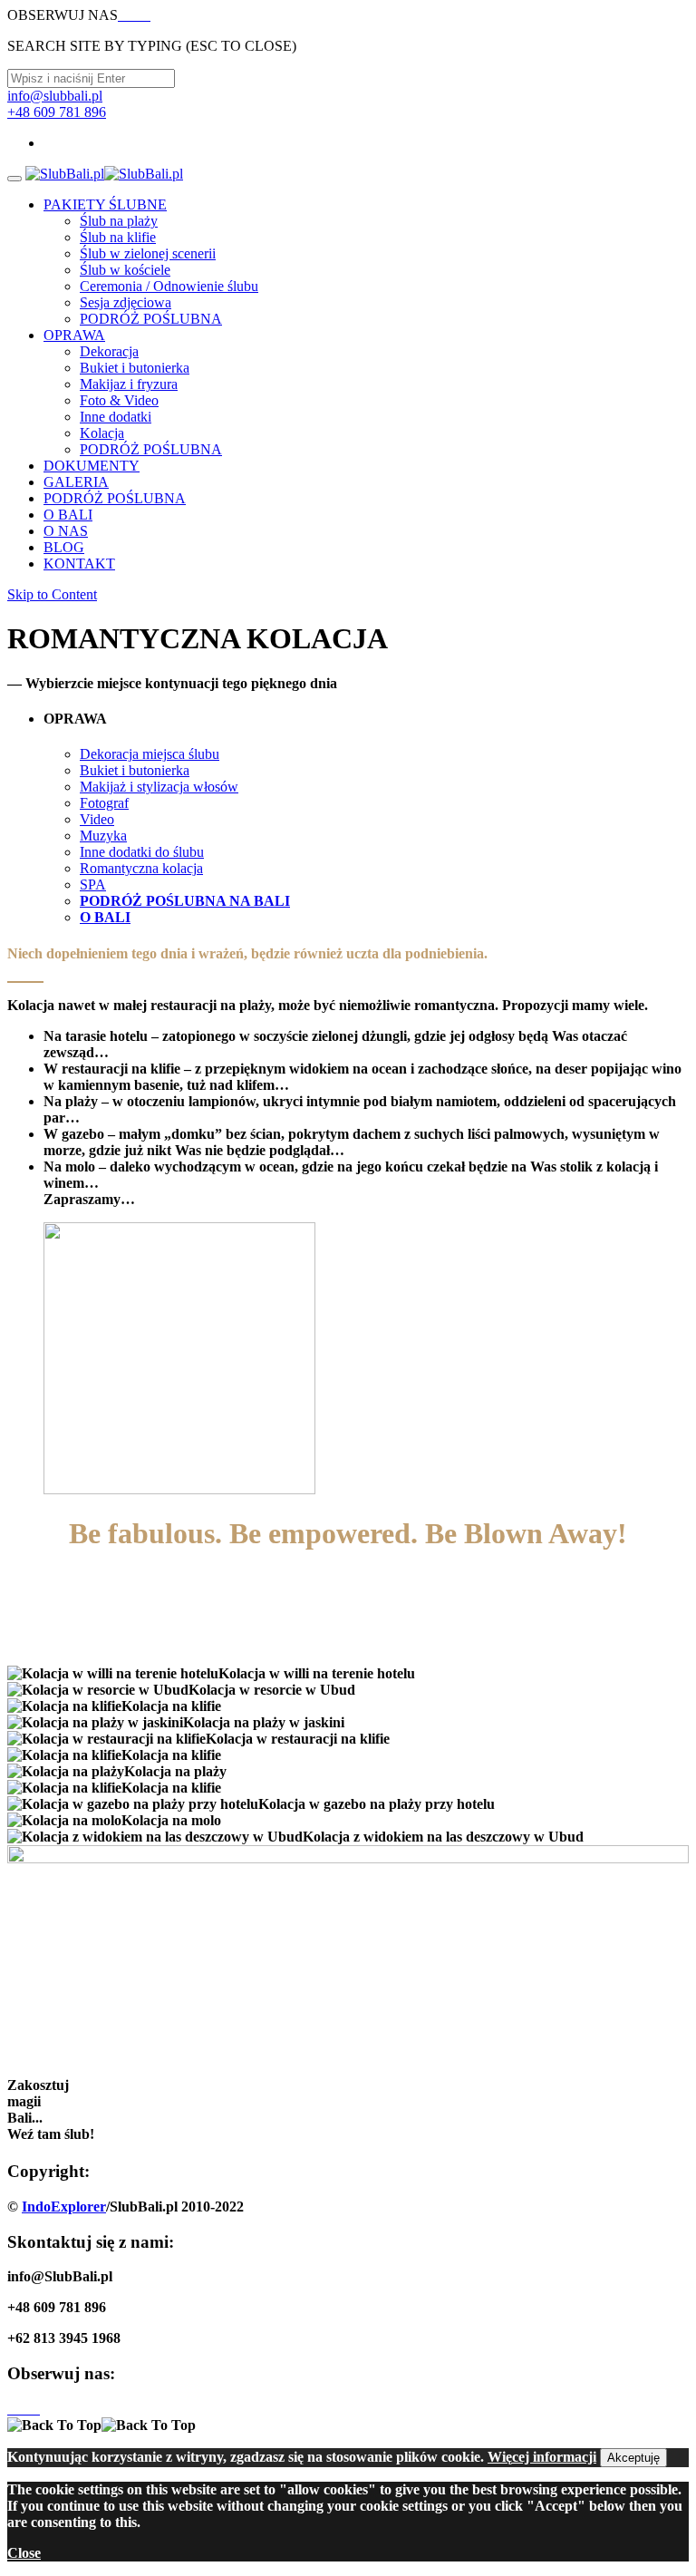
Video (97, 819)
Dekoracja (109, 351)
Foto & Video (119, 400)
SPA (93, 885)
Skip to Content (52, 594)
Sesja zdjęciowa (126, 302)
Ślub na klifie (118, 237)
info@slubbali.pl (55, 96)
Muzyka (103, 836)
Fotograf (104, 803)
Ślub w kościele (125, 270)
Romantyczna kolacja (141, 868)
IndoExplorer (64, 2207)
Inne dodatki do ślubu (142, 852)
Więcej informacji (542, 2457)
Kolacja (102, 433)
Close (24, 2553)
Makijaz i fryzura (129, 384)
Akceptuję (633, 2458)
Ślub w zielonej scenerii (148, 253)
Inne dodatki (116, 417)
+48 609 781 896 (57, 112)
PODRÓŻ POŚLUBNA (151, 319)
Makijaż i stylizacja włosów (159, 787)
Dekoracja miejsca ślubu (150, 754)
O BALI (105, 917)
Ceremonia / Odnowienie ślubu (169, 286)
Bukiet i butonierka (135, 368)
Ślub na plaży (119, 221)
